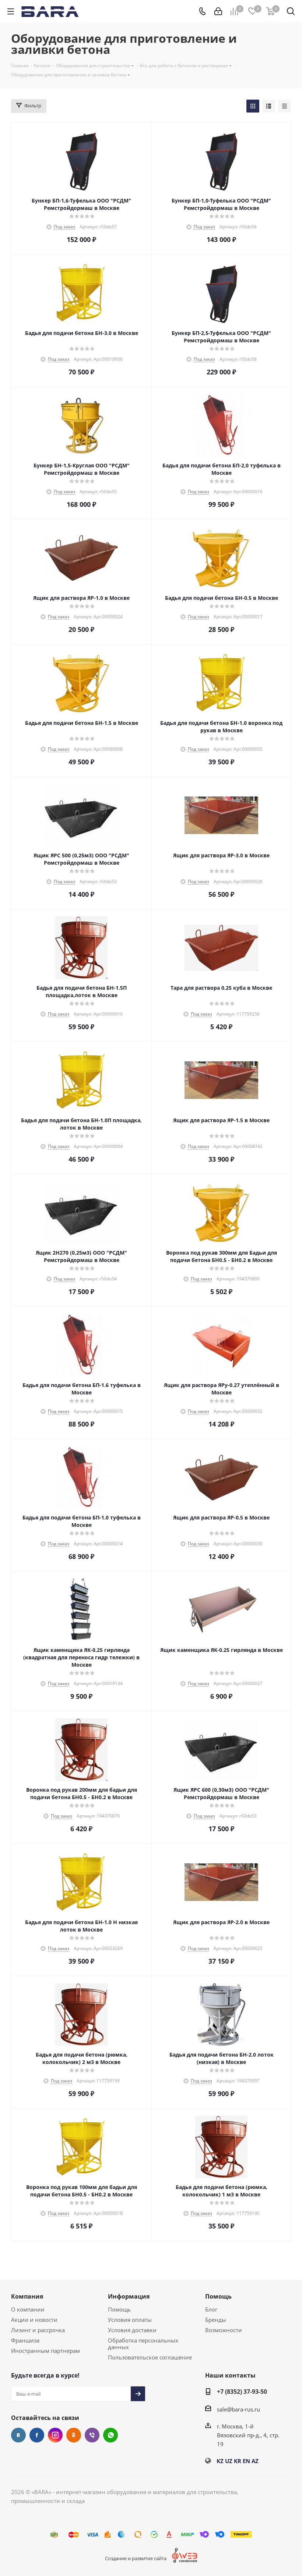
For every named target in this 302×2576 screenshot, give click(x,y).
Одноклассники (74, 2435)
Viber (92, 2435)
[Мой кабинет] (218, 11)
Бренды (216, 2320)
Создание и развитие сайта (136, 2558)
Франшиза (25, 2340)
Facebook (37, 2435)
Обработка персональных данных (143, 2344)
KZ (220, 2461)
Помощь (119, 2309)
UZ (229, 2461)
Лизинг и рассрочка (38, 2330)
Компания (27, 2296)
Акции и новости (34, 2320)
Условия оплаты (130, 2320)
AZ (255, 2461)
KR (238, 2461)
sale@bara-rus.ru (238, 2409)
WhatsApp (110, 2435)
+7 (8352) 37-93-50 (242, 2392)
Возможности (224, 2330)
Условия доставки (132, 2330)
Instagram (55, 2435)
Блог (211, 2309)
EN (246, 2461)
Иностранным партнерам (45, 2351)
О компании (28, 2309)
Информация (129, 2296)
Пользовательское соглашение (150, 2357)
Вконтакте (18, 2435)
